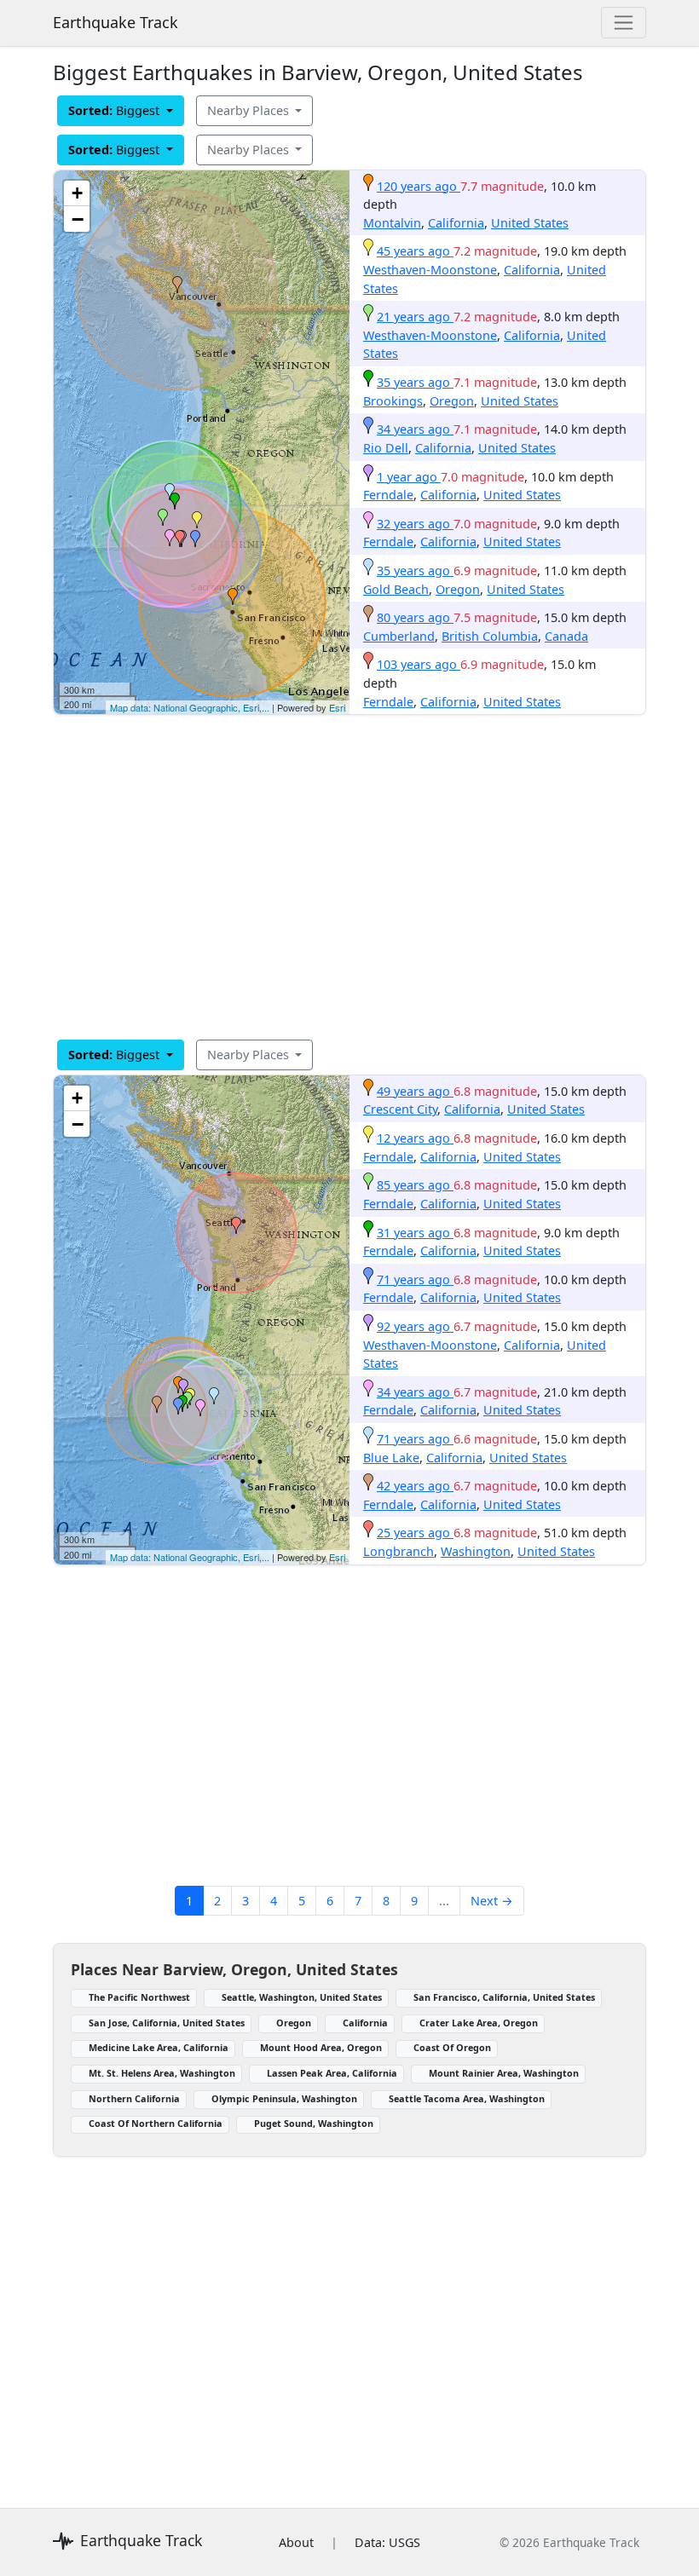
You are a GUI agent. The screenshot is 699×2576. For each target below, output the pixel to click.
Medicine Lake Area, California (159, 2047)
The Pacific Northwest (139, 1997)
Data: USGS (387, 2542)
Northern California (134, 2098)
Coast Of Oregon (452, 2047)
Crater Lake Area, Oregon (479, 2023)
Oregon (452, 401)
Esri (337, 707)
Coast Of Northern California (156, 2123)
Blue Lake (391, 1458)
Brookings (393, 401)
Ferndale (388, 495)
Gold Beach (396, 589)
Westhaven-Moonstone (430, 270)
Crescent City (400, 1109)
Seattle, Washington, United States (302, 1997)
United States (530, 223)
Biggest (116, 110)
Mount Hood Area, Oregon (321, 2047)
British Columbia (490, 636)
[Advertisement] (349, 877)
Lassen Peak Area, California (332, 2073)
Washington (476, 1551)
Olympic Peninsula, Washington (284, 2098)
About (296, 2542)
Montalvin (392, 223)
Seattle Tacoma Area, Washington (467, 2098)
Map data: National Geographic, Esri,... (190, 707)
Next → (492, 1901)
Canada (566, 636)
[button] (233, 596)
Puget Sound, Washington (314, 2123)
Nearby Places (250, 110)
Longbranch (399, 1551)
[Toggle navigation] (624, 23)
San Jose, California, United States (167, 2023)
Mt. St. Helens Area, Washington (162, 2073)
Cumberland (399, 636)
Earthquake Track (116, 22)
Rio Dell (386, 448)
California (456, 223)
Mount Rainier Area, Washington (504, 2073)
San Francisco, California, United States (504, 1997)
